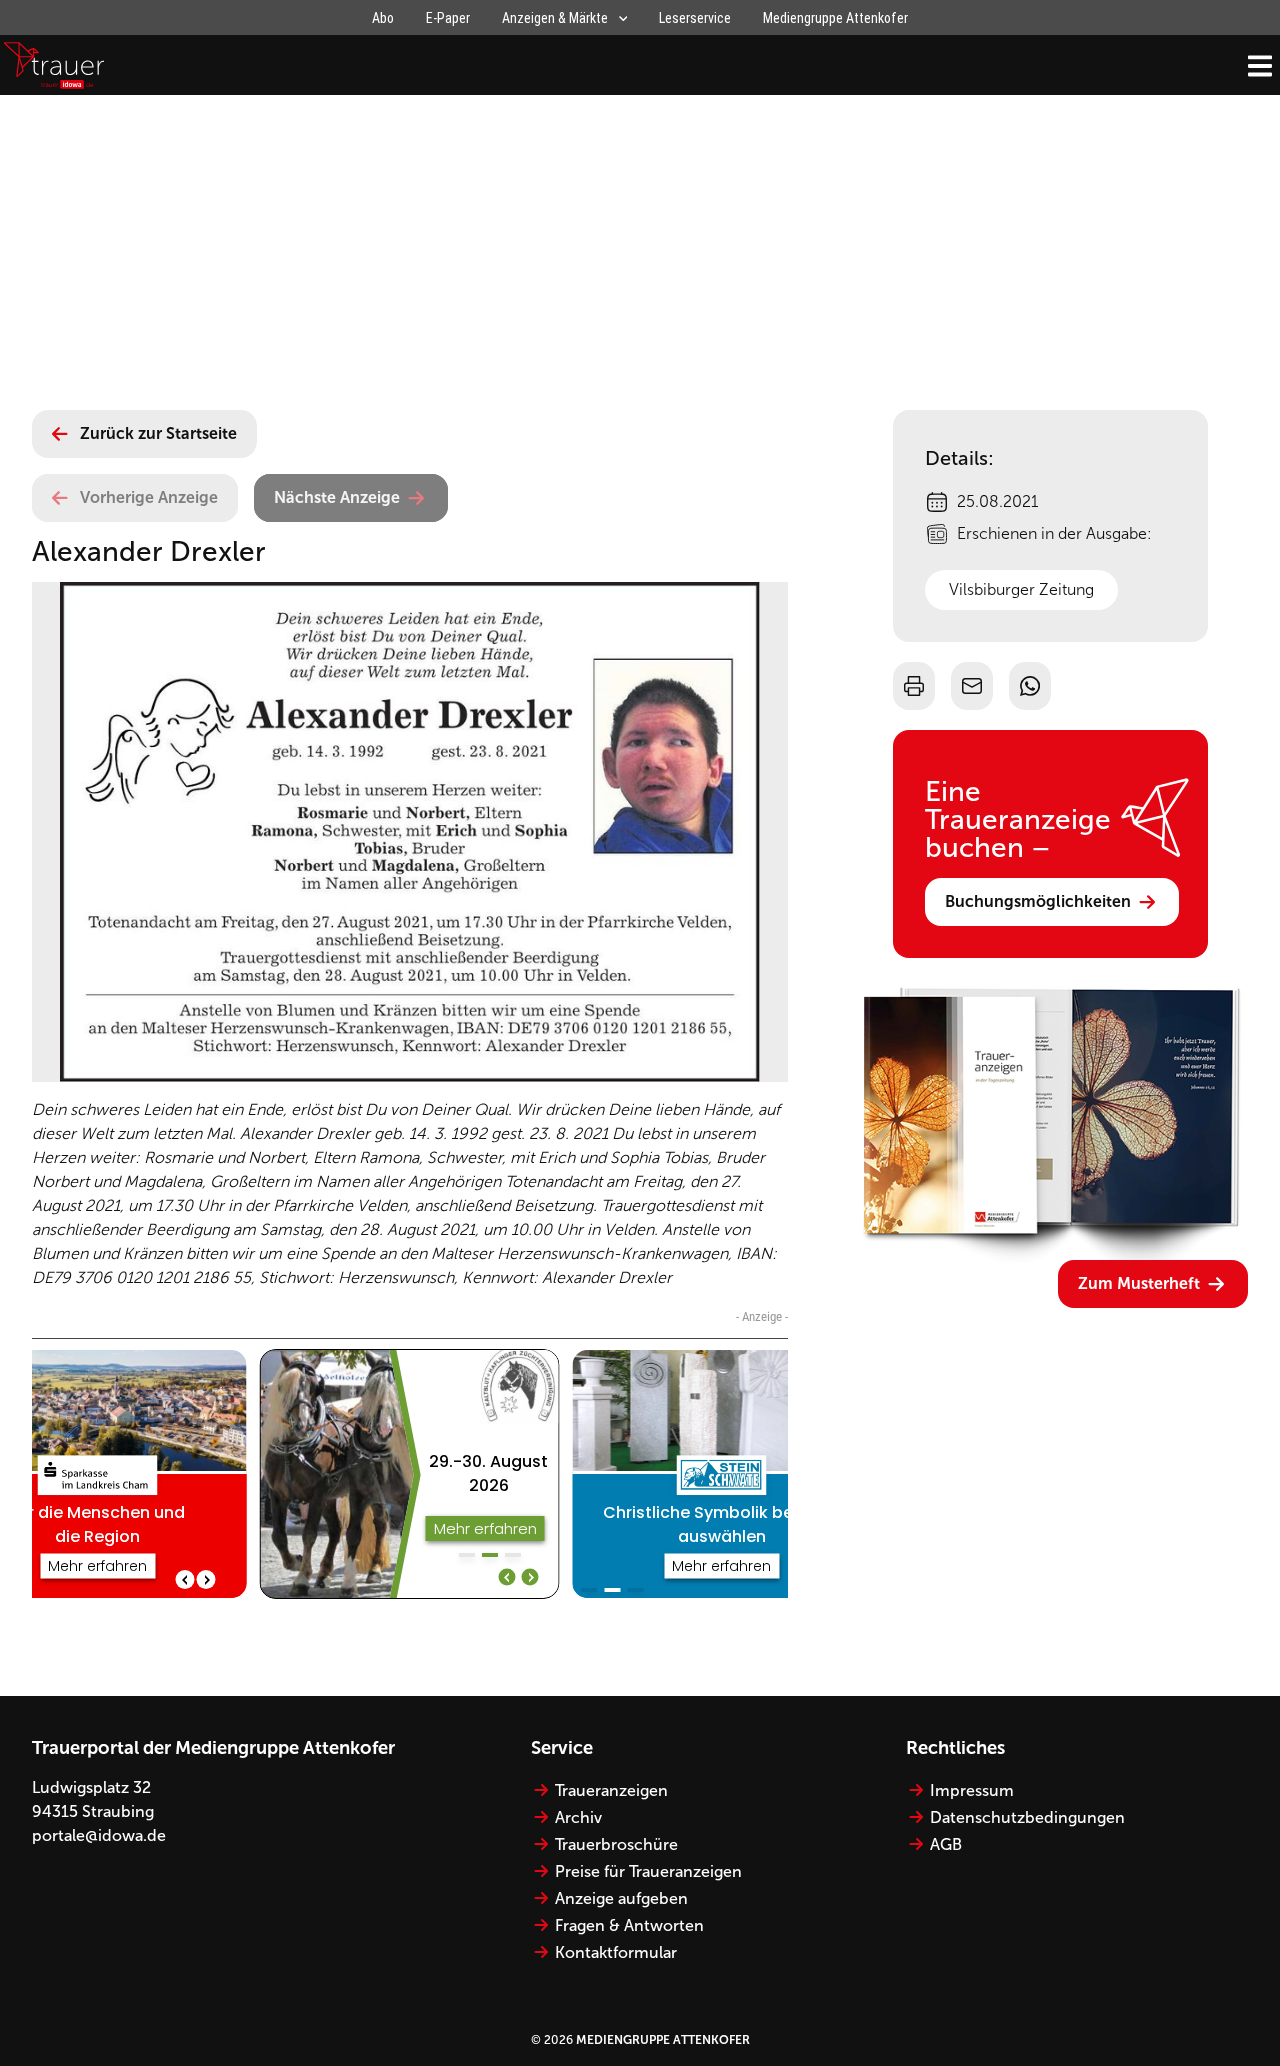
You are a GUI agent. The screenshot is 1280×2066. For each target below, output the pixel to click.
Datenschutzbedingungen (1027, 1817)
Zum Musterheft (1139, 1283)
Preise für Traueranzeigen (648, 1871)
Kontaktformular (616, 1952)
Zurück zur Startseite (158, 433)
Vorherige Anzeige (149, 497)
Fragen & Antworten (629, 1925)
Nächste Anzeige (337, 497)
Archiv (578, 1817)
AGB (946, 1844)
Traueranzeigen (611, 1790)
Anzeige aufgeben (621, 1898)
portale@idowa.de (99, 1835)
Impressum (972, 1790)
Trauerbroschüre (616, 1844)
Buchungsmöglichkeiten (1038, 901)
